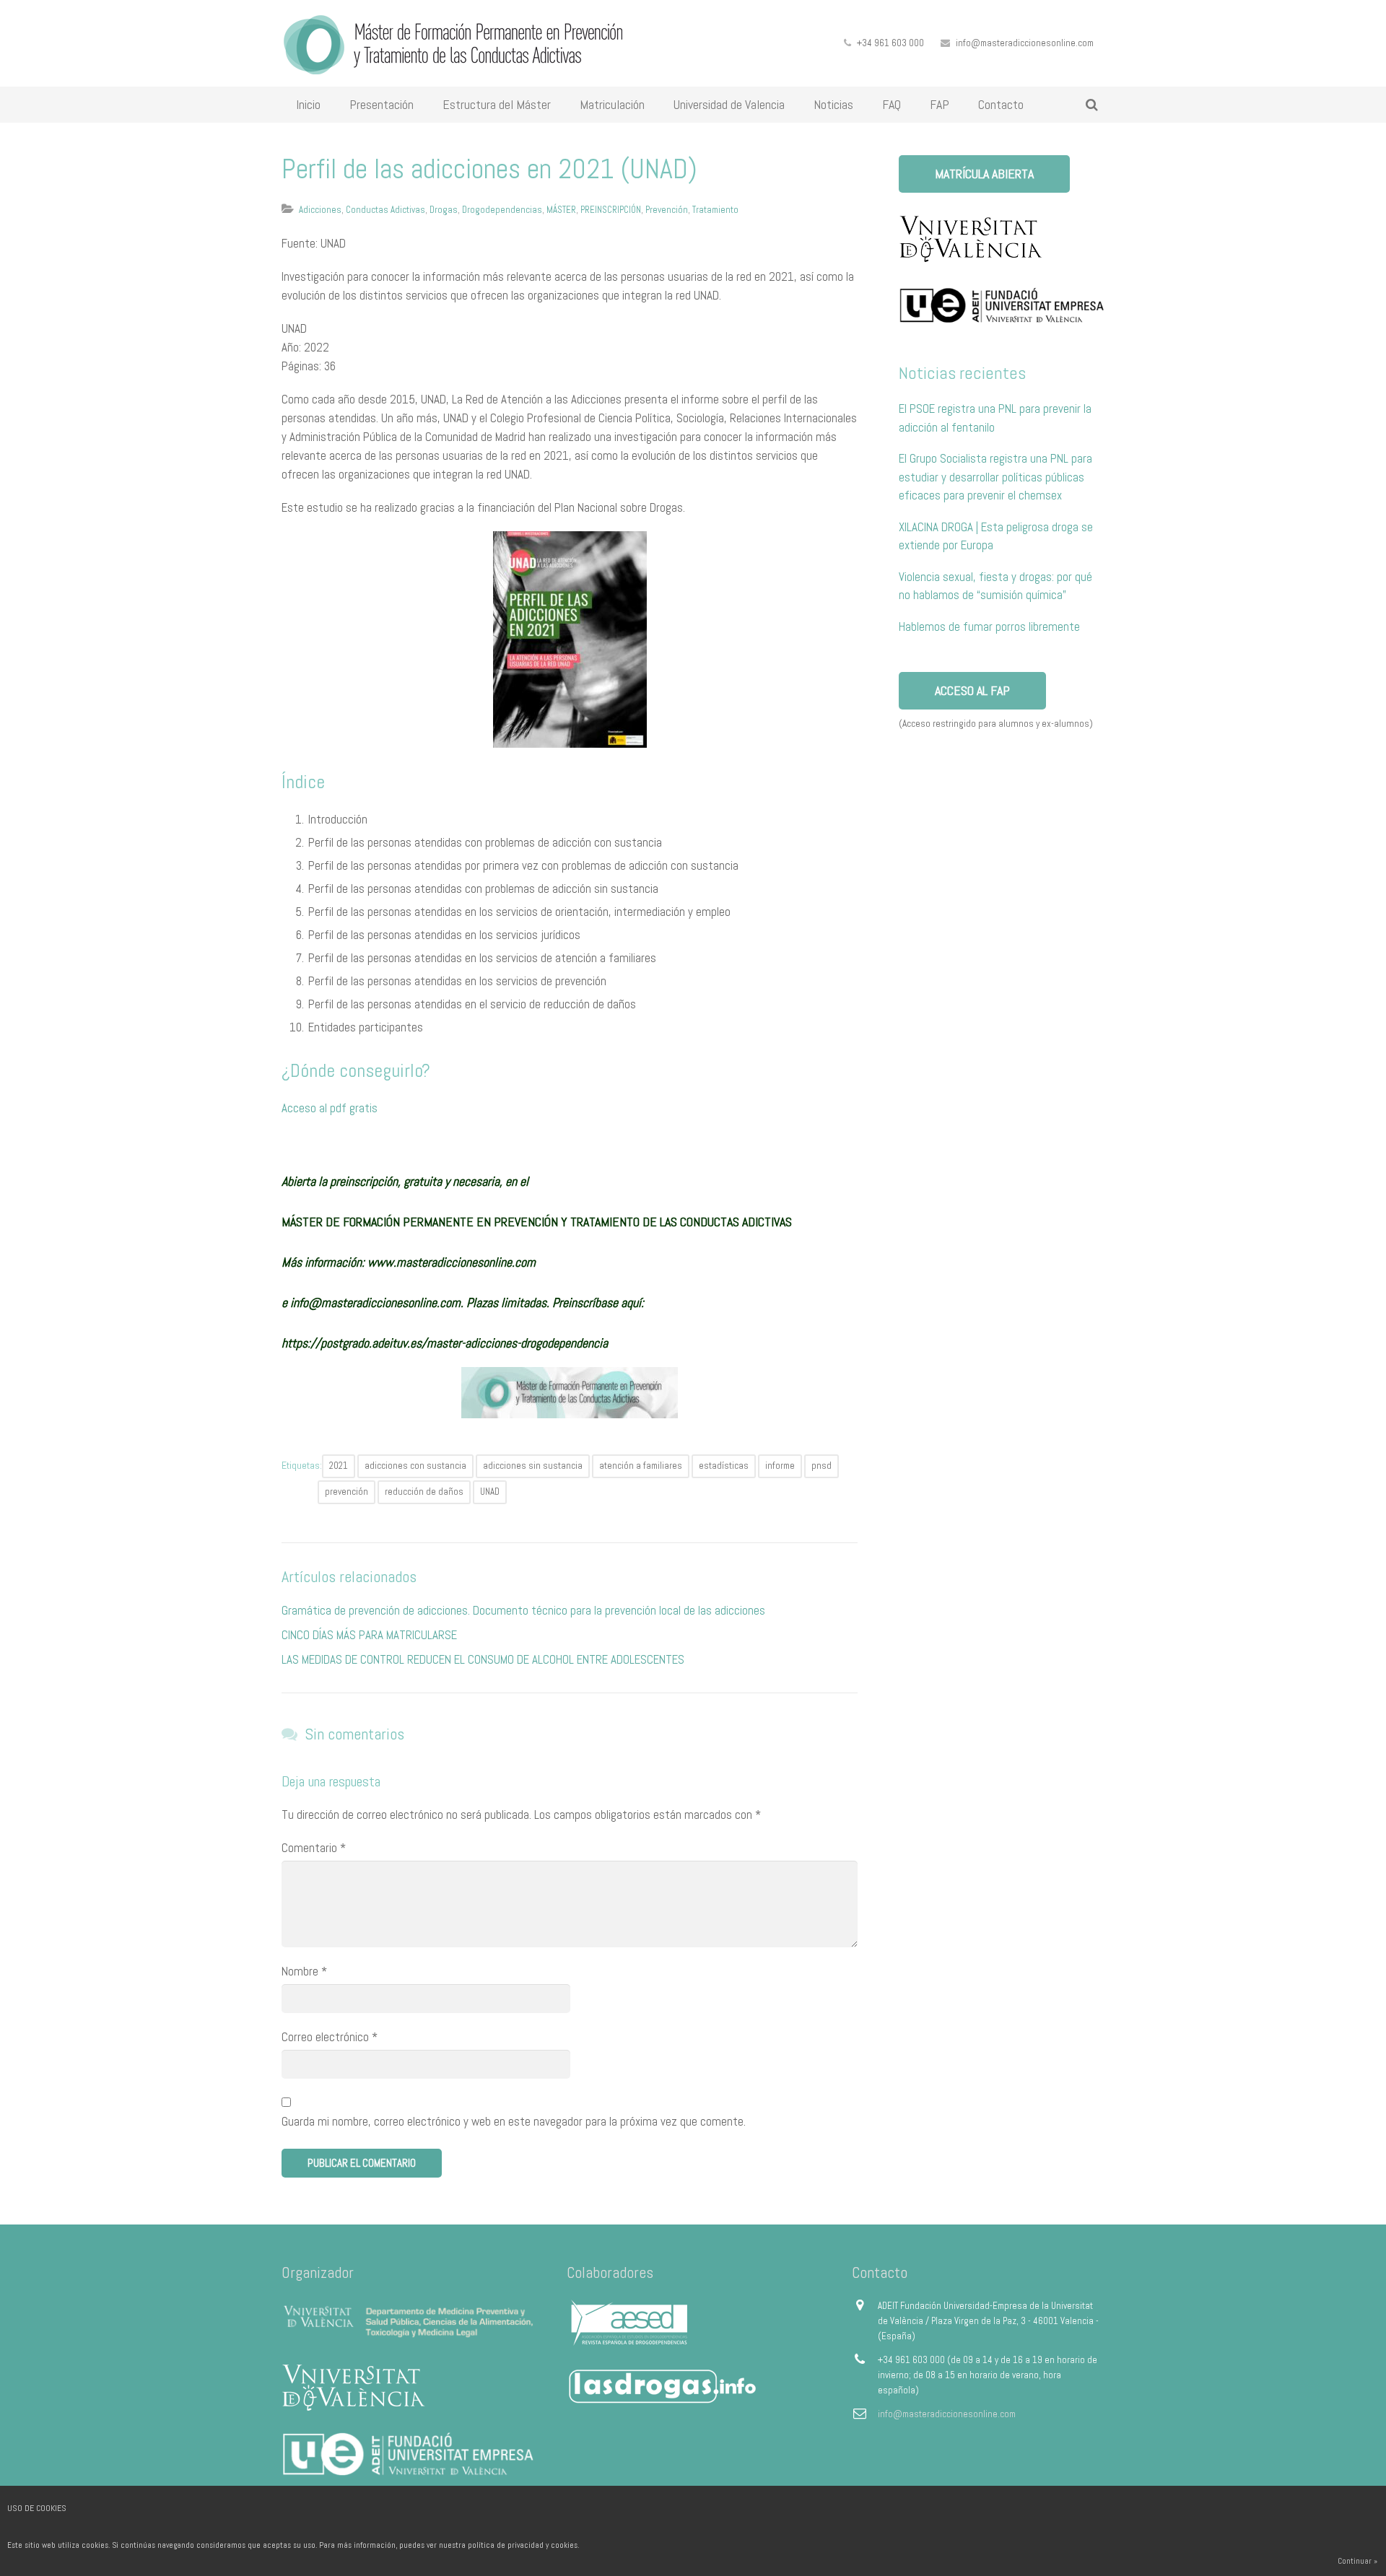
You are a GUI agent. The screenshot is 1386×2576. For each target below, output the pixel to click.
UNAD (490, 1492)
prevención (346, 1492)
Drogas (444, 210)
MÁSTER (561, 210)
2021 (339, 1466)
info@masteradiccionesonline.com (1025, 43)
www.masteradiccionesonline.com (452, 1262)
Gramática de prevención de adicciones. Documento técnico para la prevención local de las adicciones (523, 1610)
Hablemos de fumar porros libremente (989, 626)
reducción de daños (424, 1492)
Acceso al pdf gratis (330, 1108)
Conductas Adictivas (385, 210)
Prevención (667, 210)
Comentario (314, 1848)
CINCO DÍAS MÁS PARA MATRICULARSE (369, 1635)
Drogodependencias (502, 210)
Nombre (304, 1971)
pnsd (821, 1466)
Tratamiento (715, 210)
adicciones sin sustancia (533, 1466)
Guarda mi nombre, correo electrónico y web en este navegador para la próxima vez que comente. (514, 2121)
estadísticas (724, 1466)
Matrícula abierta (984, 174)
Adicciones (320, 210)
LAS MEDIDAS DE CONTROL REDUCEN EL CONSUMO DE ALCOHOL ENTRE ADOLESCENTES (483, 1659)
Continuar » (1357, 2561)
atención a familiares (641, 1466)
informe (780, 1466)
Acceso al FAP (972, 690)
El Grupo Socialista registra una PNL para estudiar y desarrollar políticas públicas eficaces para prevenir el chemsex (995, 477)
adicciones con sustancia (415, 1466)
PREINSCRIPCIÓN (611, 210)
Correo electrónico (330, 2037)
